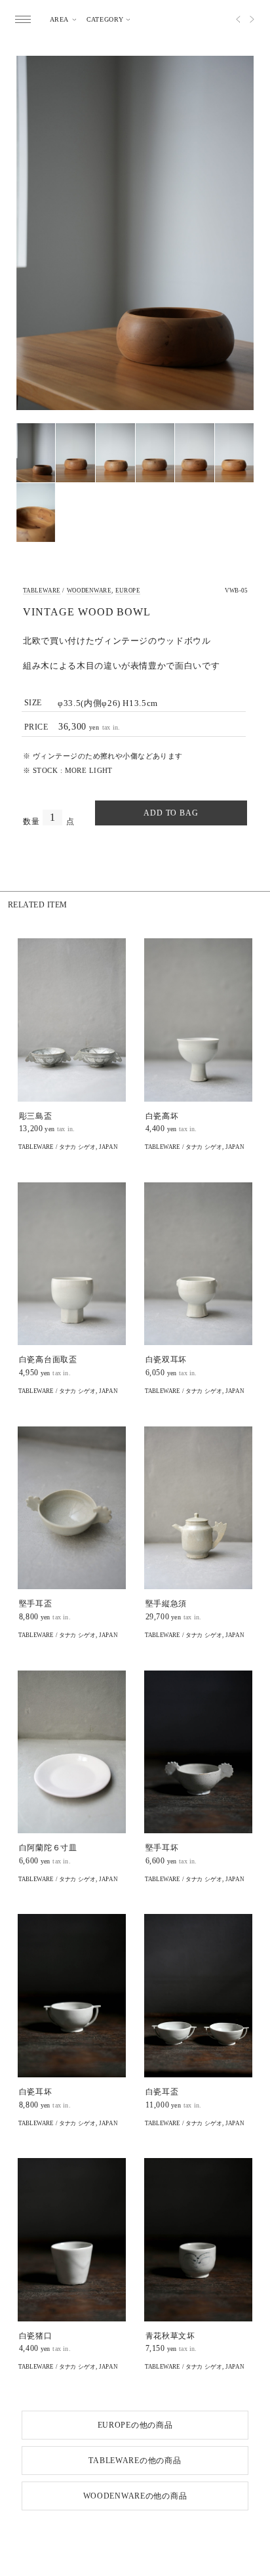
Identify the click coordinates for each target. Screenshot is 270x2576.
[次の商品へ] (258, 19)
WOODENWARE (89, 591)
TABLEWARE (42, 591)
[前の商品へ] (233, 19)
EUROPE (128, 591)
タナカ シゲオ (77, 1147)
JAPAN (108, 1147)
